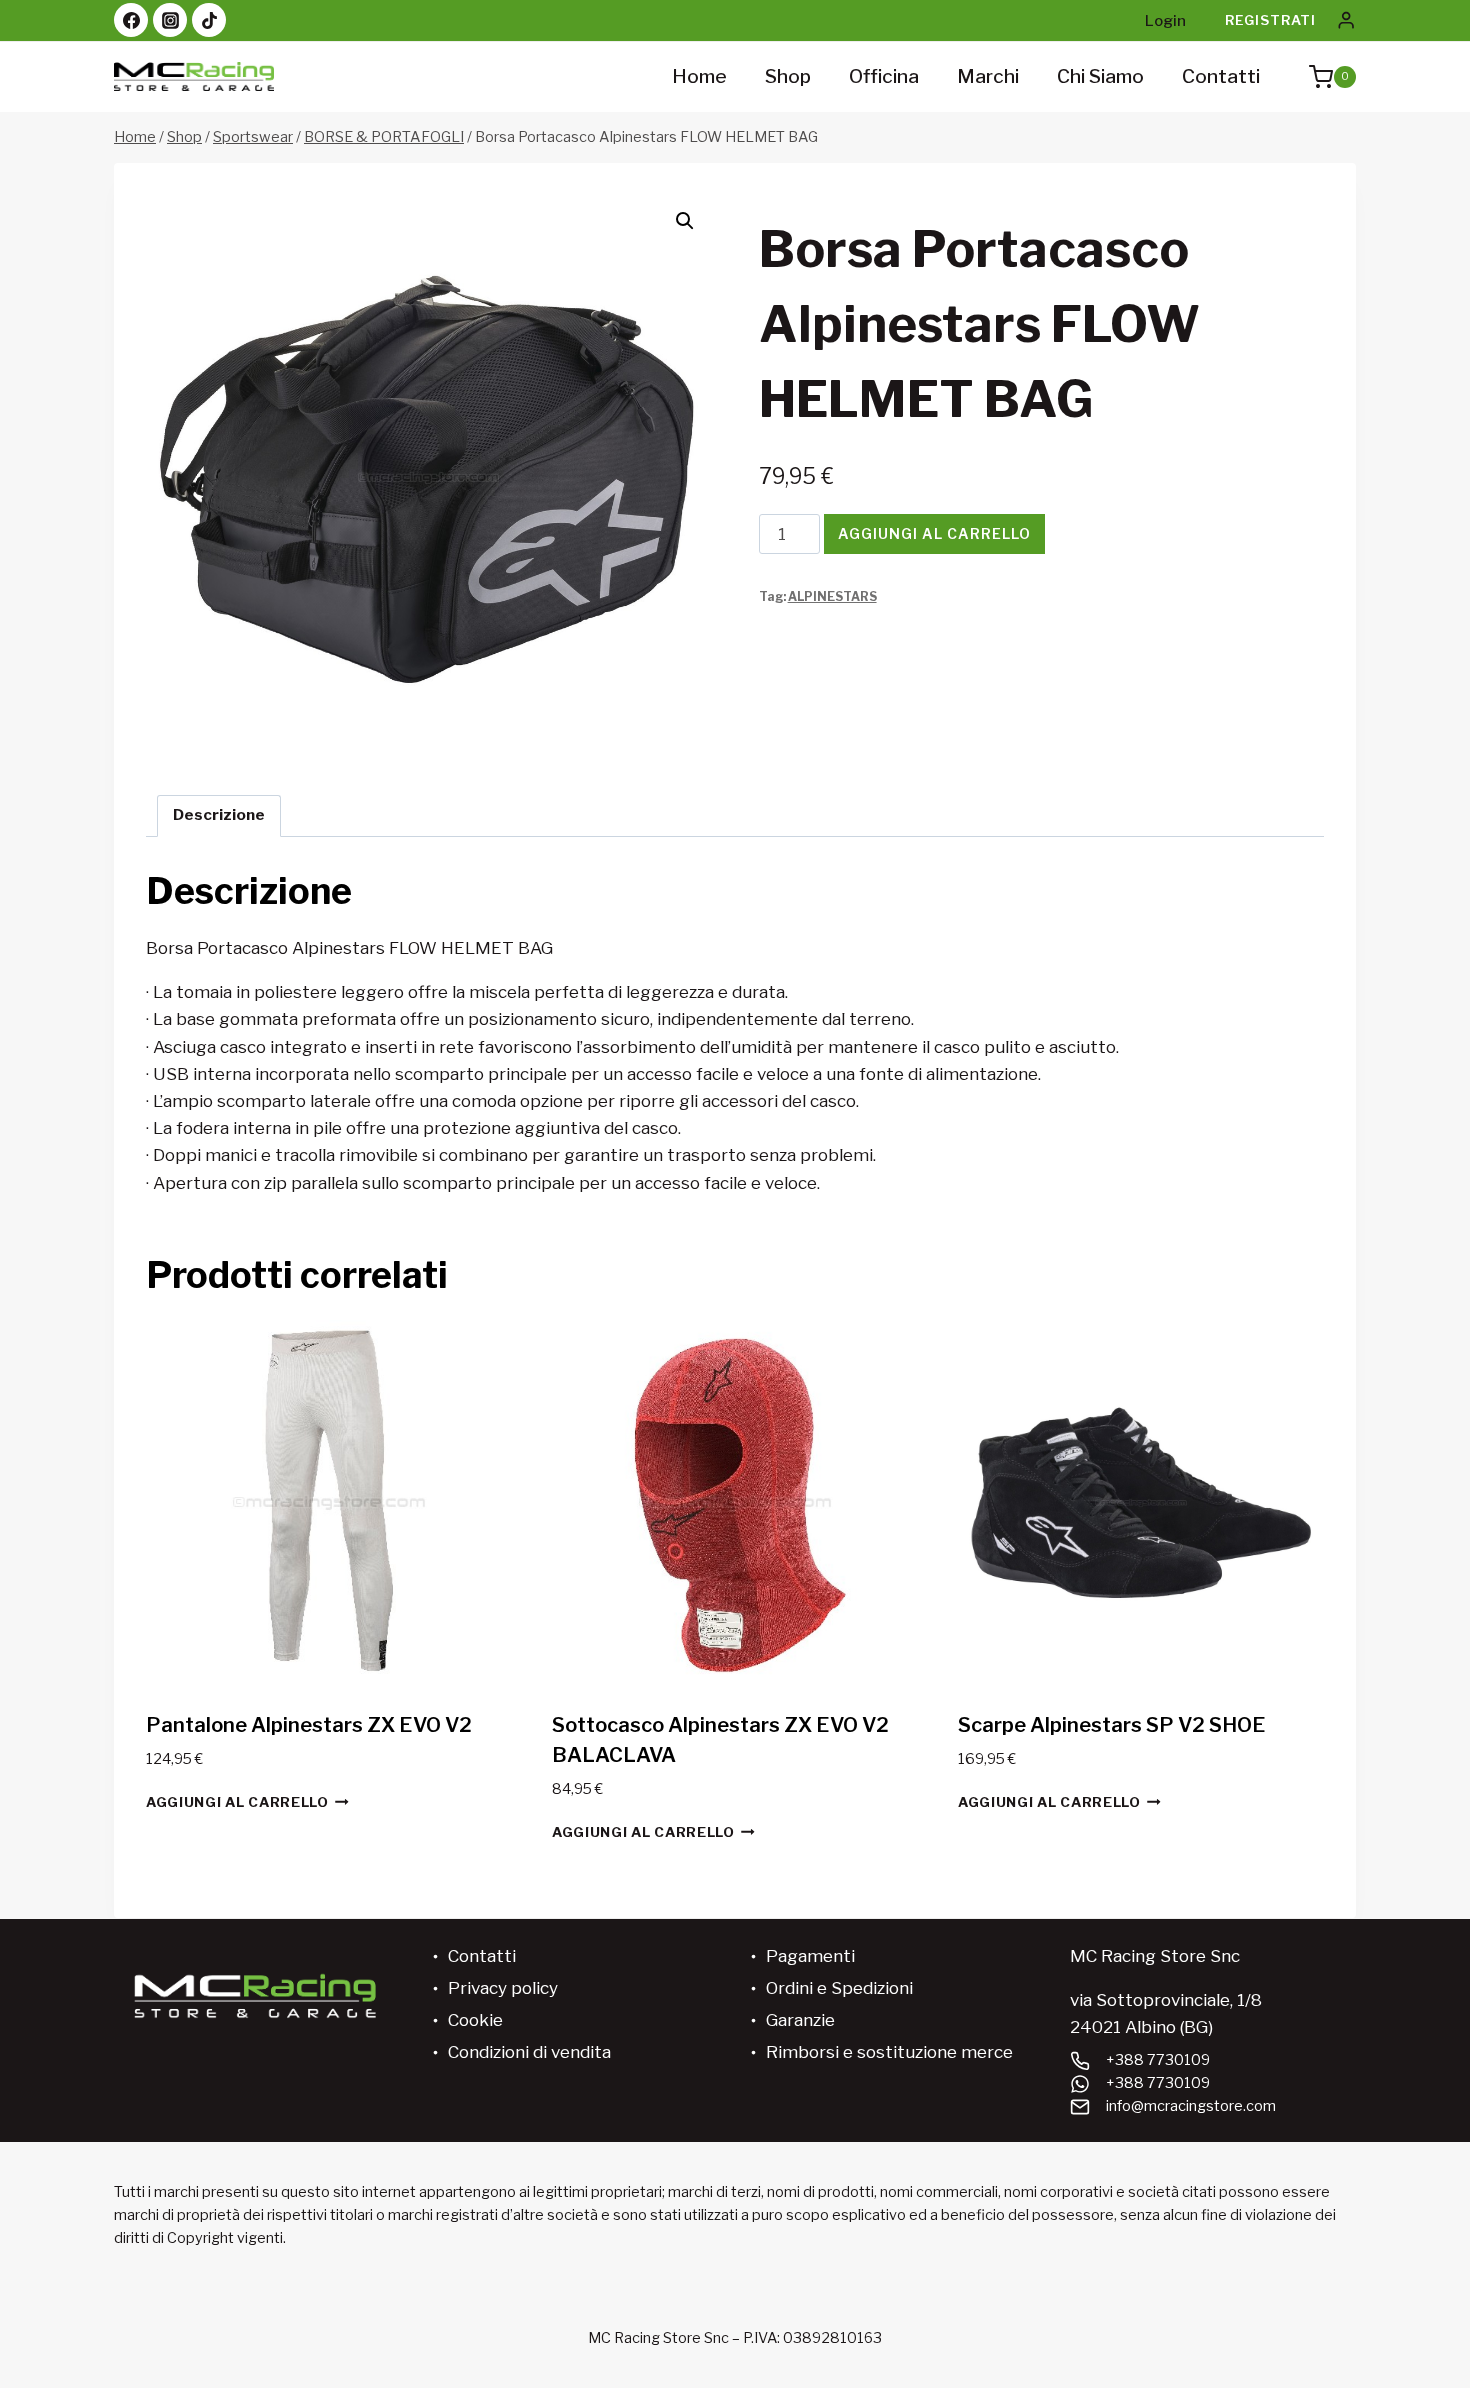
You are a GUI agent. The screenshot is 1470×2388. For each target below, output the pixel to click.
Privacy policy (503, 1988)
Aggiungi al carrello (934, 533)
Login (1165, 21)
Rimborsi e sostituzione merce (889, 2052)
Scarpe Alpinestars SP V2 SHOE (1112, 1725)
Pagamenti (810, 1956)
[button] (685, 221)
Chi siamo (1100, 76)
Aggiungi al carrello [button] (237, 1802)
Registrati (1270, 20)
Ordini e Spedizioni (839, 1988)
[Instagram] (170, 20)
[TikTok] (209, 20)
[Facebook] (131, 20)
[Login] (1346, 20)
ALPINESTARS (832, 597)
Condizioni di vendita (529, 2052)
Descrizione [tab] (219, 814)
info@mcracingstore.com (1191, 2106)
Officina (884, 76)
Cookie (475, 2020)
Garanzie (800, 2020)
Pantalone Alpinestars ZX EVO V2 (309, 1725)
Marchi (988, 76)
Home (699, 76)
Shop (788, 76)
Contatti (1221, 76)
